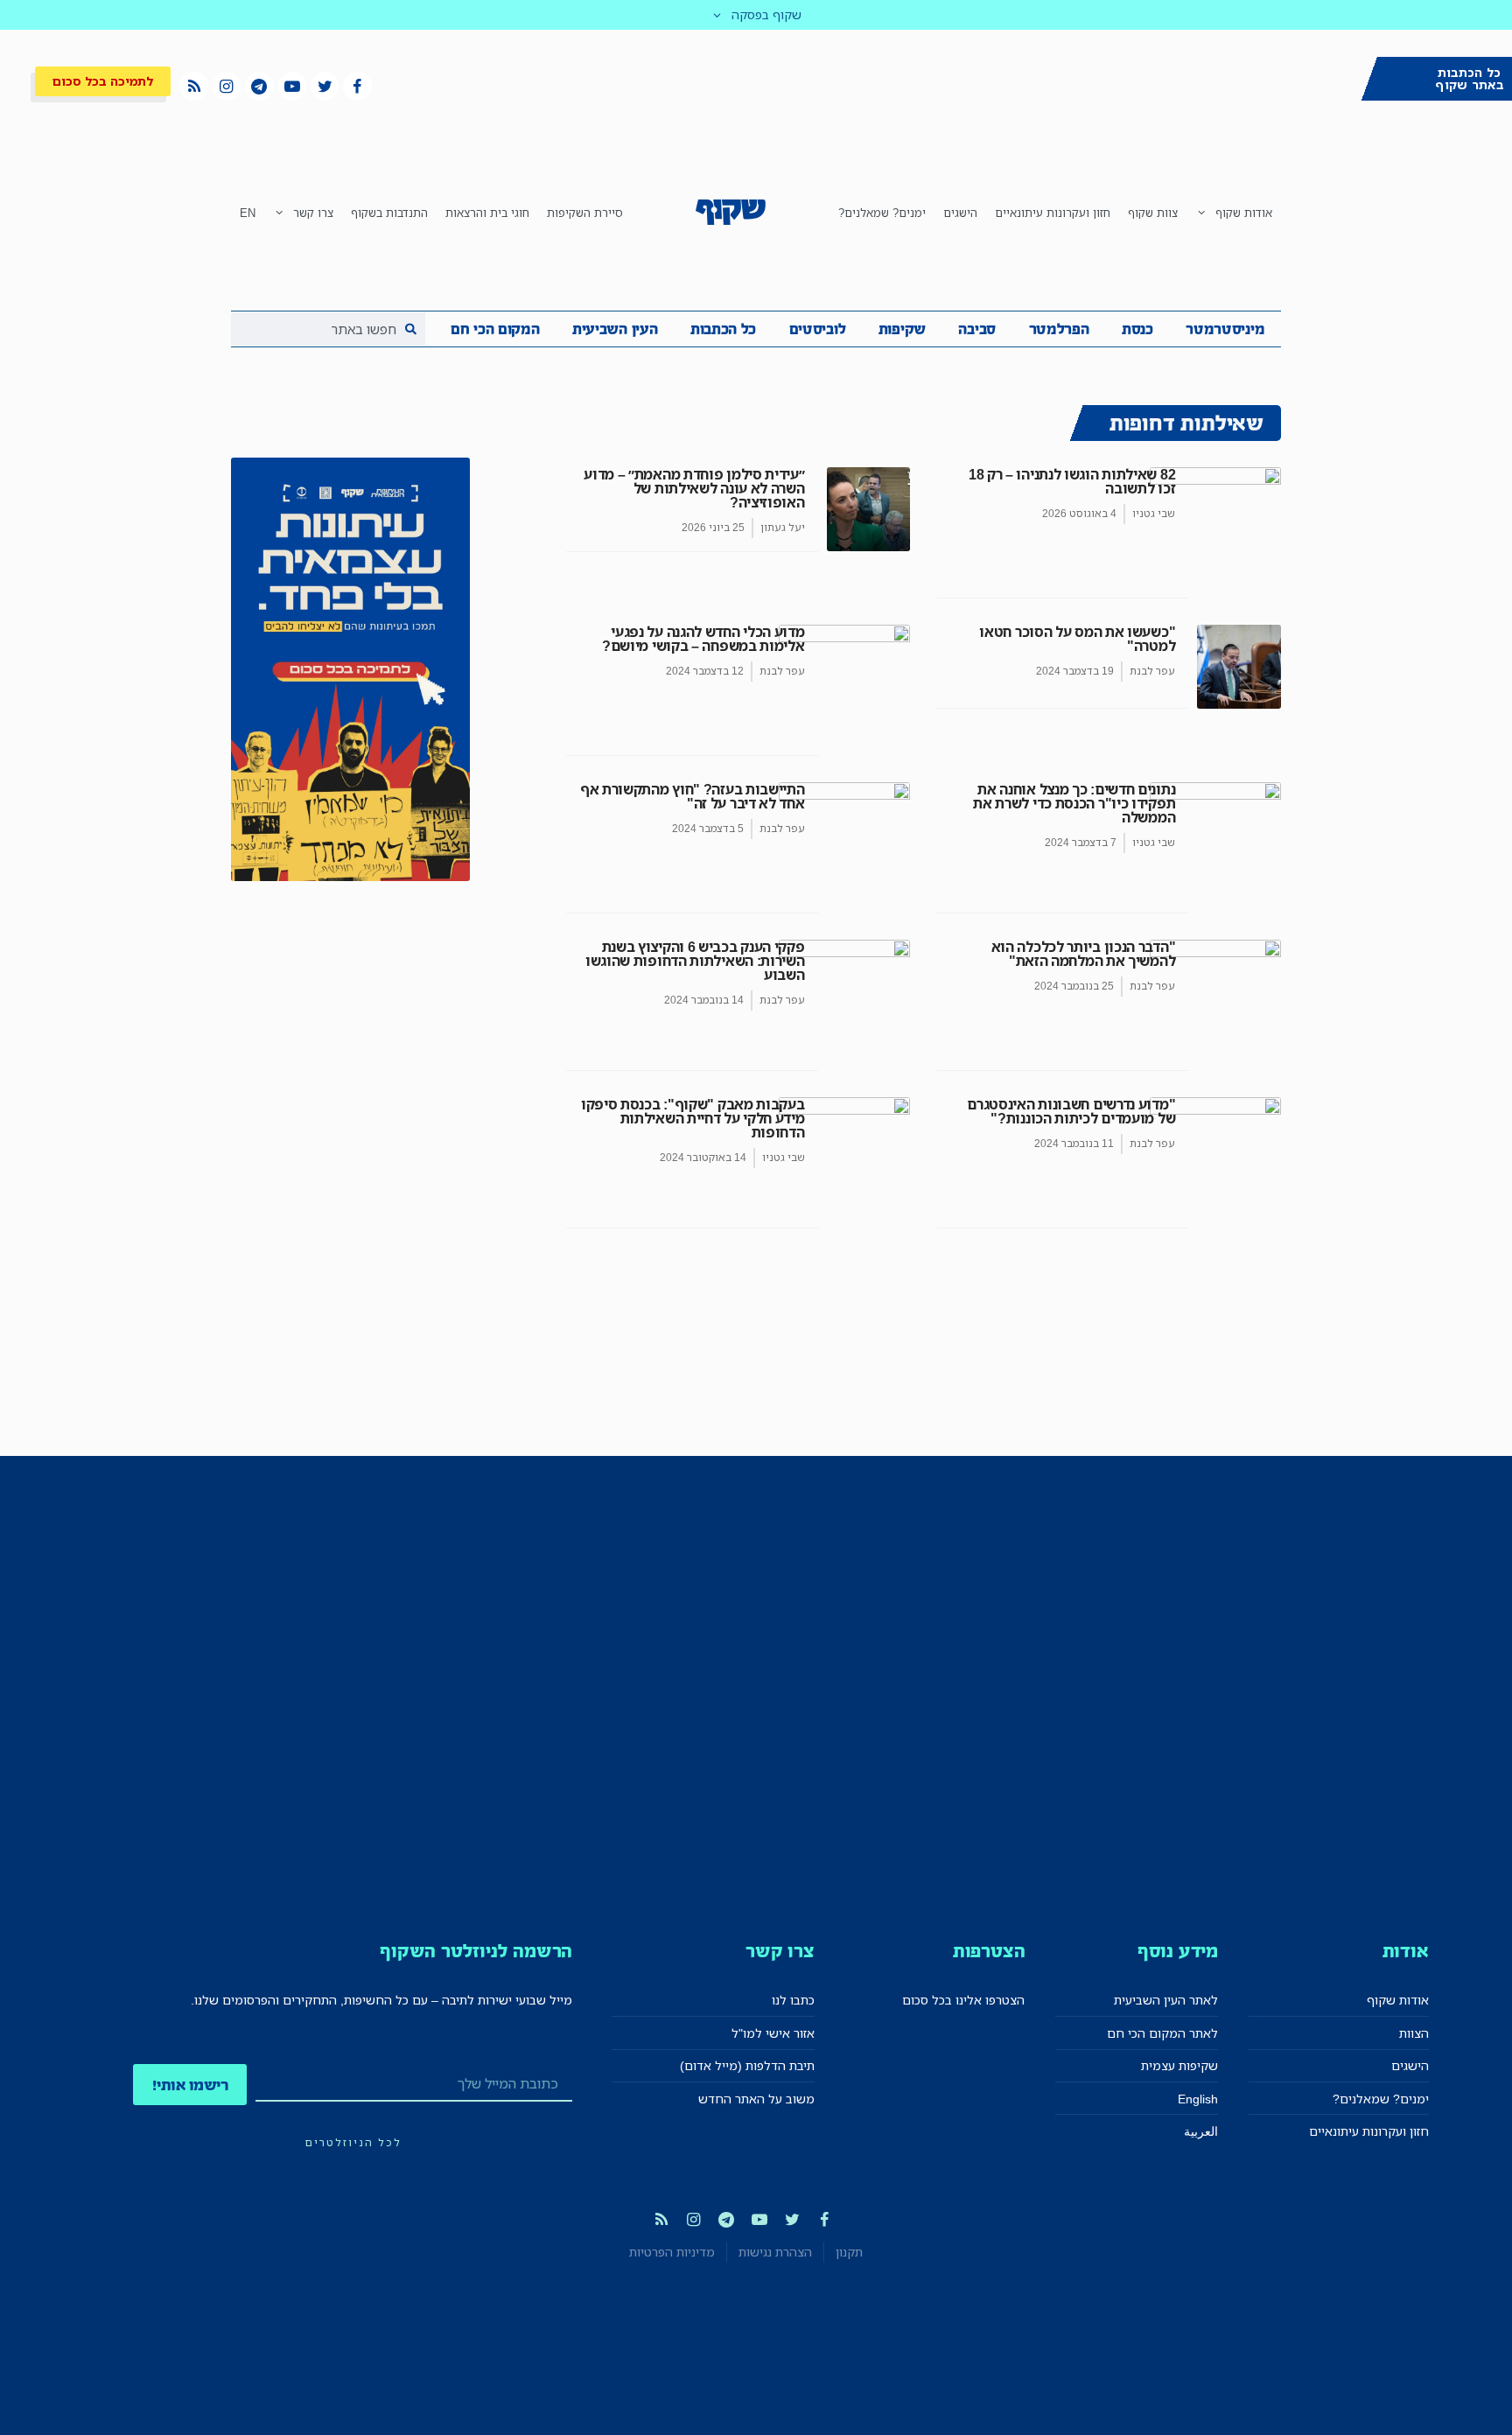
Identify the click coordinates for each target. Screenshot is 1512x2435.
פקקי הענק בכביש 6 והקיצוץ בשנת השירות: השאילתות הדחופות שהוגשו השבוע (695, 961)
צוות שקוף (1153, 213)
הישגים (960, 213)
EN (248, 213)
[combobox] (328, 329)
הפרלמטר (1059, 329)
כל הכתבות (723, 329)
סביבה (977, 329)
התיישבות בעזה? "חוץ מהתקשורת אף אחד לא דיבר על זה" (693, 796)
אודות (1406, 1951)
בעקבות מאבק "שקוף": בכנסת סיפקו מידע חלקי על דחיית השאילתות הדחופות (693, 1118)
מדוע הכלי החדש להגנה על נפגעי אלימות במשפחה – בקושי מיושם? (703, 639)
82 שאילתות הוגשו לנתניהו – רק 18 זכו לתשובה (1072, 481)
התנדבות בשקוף (389, 213)
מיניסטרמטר (1225, 329)
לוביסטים (818, 329)
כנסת (1137, 329)
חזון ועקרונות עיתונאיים (1053, 213)
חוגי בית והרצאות (487, 213)
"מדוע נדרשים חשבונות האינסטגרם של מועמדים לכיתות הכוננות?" (1071, 1111)
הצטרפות (989, 1951)
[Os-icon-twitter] (325, 86)
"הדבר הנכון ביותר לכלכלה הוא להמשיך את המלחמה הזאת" (1084, 954)
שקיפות (902, 329)
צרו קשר (313, 213)
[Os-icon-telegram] (259, 86)
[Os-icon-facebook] (357, 86)
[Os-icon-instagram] (227, 86)
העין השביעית (615, 329)
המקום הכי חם (495, 329)
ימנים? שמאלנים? (882, 213)
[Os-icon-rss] (193, 86)
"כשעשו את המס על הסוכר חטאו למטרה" (1077, 639)
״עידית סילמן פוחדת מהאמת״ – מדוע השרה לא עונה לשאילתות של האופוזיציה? (694, 488)
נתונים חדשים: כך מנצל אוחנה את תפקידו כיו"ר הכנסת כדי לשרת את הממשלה (1074, 803)
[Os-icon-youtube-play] (292, 86)
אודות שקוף (1244, 213)
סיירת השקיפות (585, 213)
